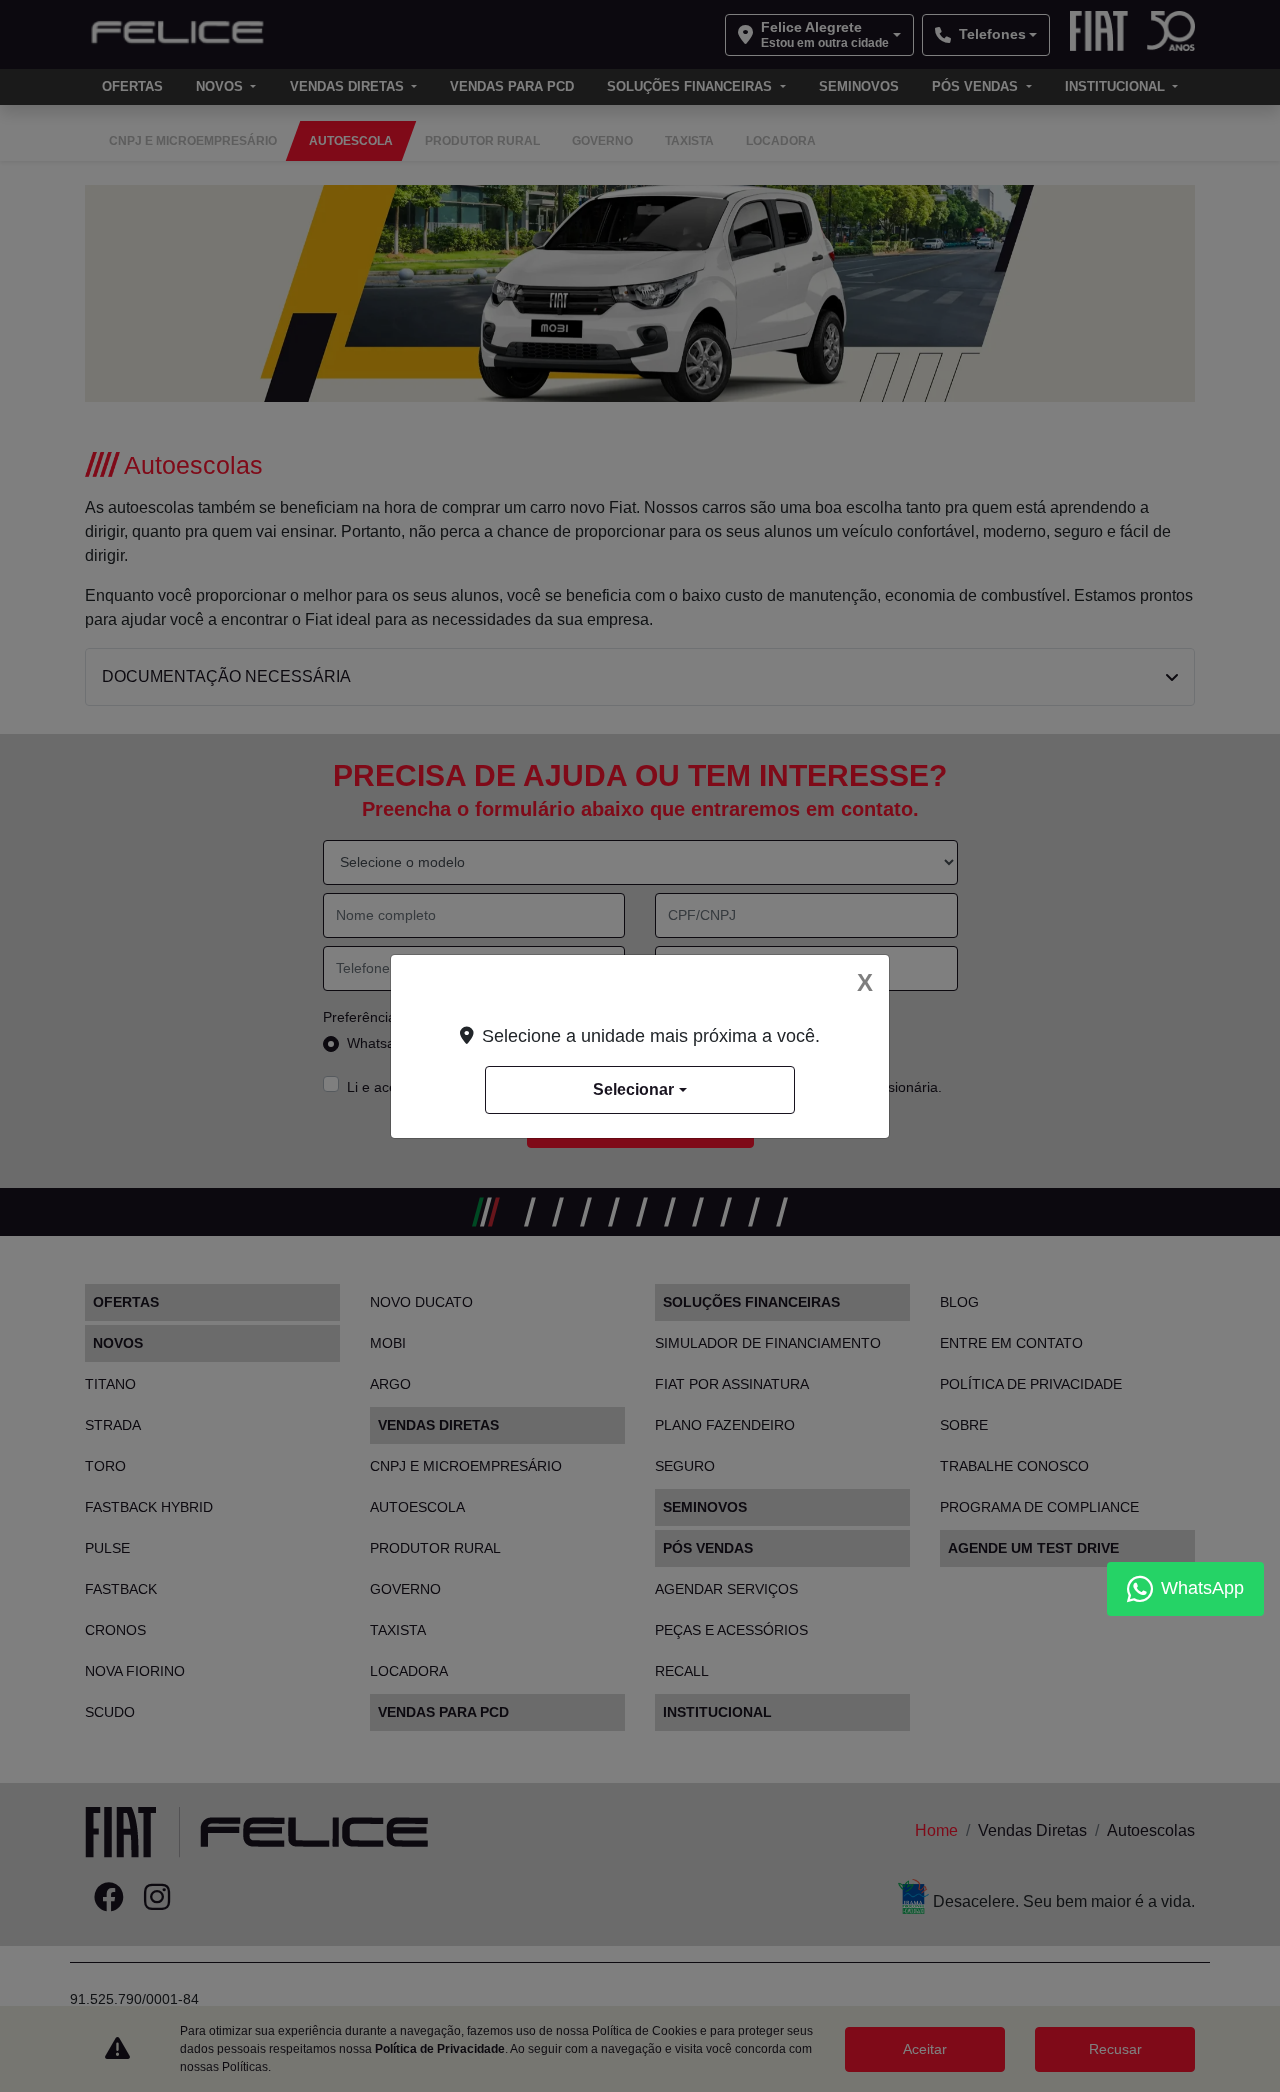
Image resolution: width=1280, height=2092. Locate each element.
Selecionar (633, 1089)
